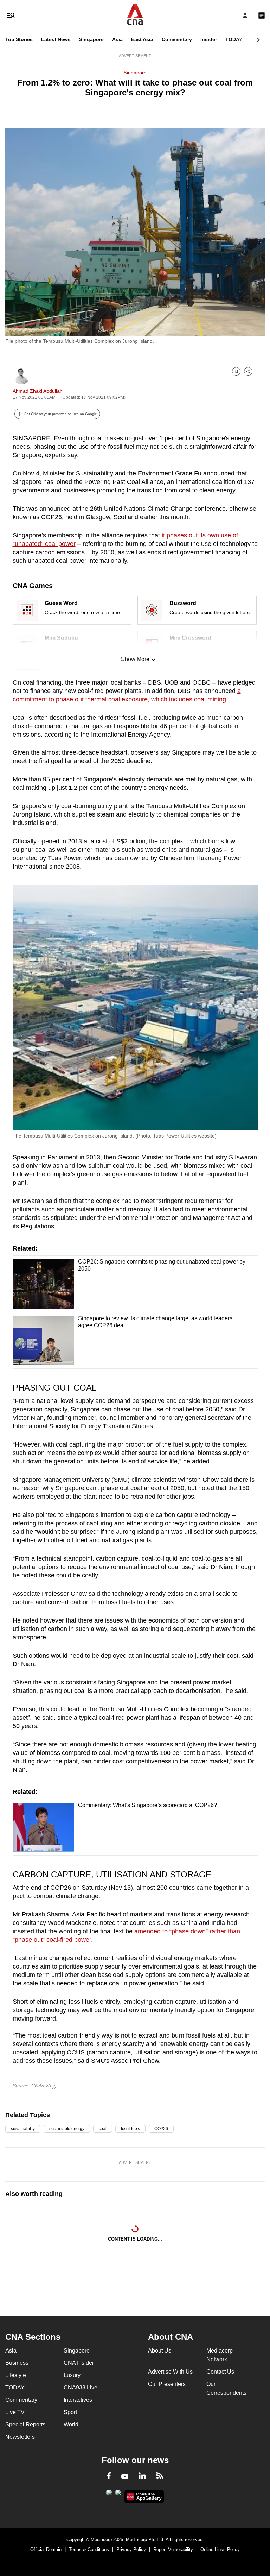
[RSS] (160, 2477)
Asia (117, 39)
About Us (160, 2351)
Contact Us (220, 2372)
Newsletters (20, 2437)
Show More (135, 659)
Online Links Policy (220, 2549)
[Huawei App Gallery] (144, 2496)
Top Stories (19, 39)
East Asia (142, 39)
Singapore (91, 39)
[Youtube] (125, 2477)
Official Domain (46, 2549)
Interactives (78, 2400)
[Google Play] (109, 2495)
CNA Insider (79, 2363)
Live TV (15, 2412)
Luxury (72, 2375)
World (71, 2424)
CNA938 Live (81, 2388)
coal (103, 2129)
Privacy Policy (131, 2549)
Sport (70, 2412)
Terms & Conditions (89, 2549)
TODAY (234, 39)
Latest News (56, 39)
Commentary (177, 39)
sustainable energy (67, 2129)
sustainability (23, 2129)
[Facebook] (109, 2477)
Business (17, 2363)
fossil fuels (130, 2129)
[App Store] (118, 2495)
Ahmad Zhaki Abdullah (38, 391)
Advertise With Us (170, 2372)
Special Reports (25, 2424)
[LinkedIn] (142, 2477)
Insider (209, 39)
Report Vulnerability (173, 2549)
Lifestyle (16, 2375)
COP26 (161, 2129)
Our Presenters (167, 2384)
